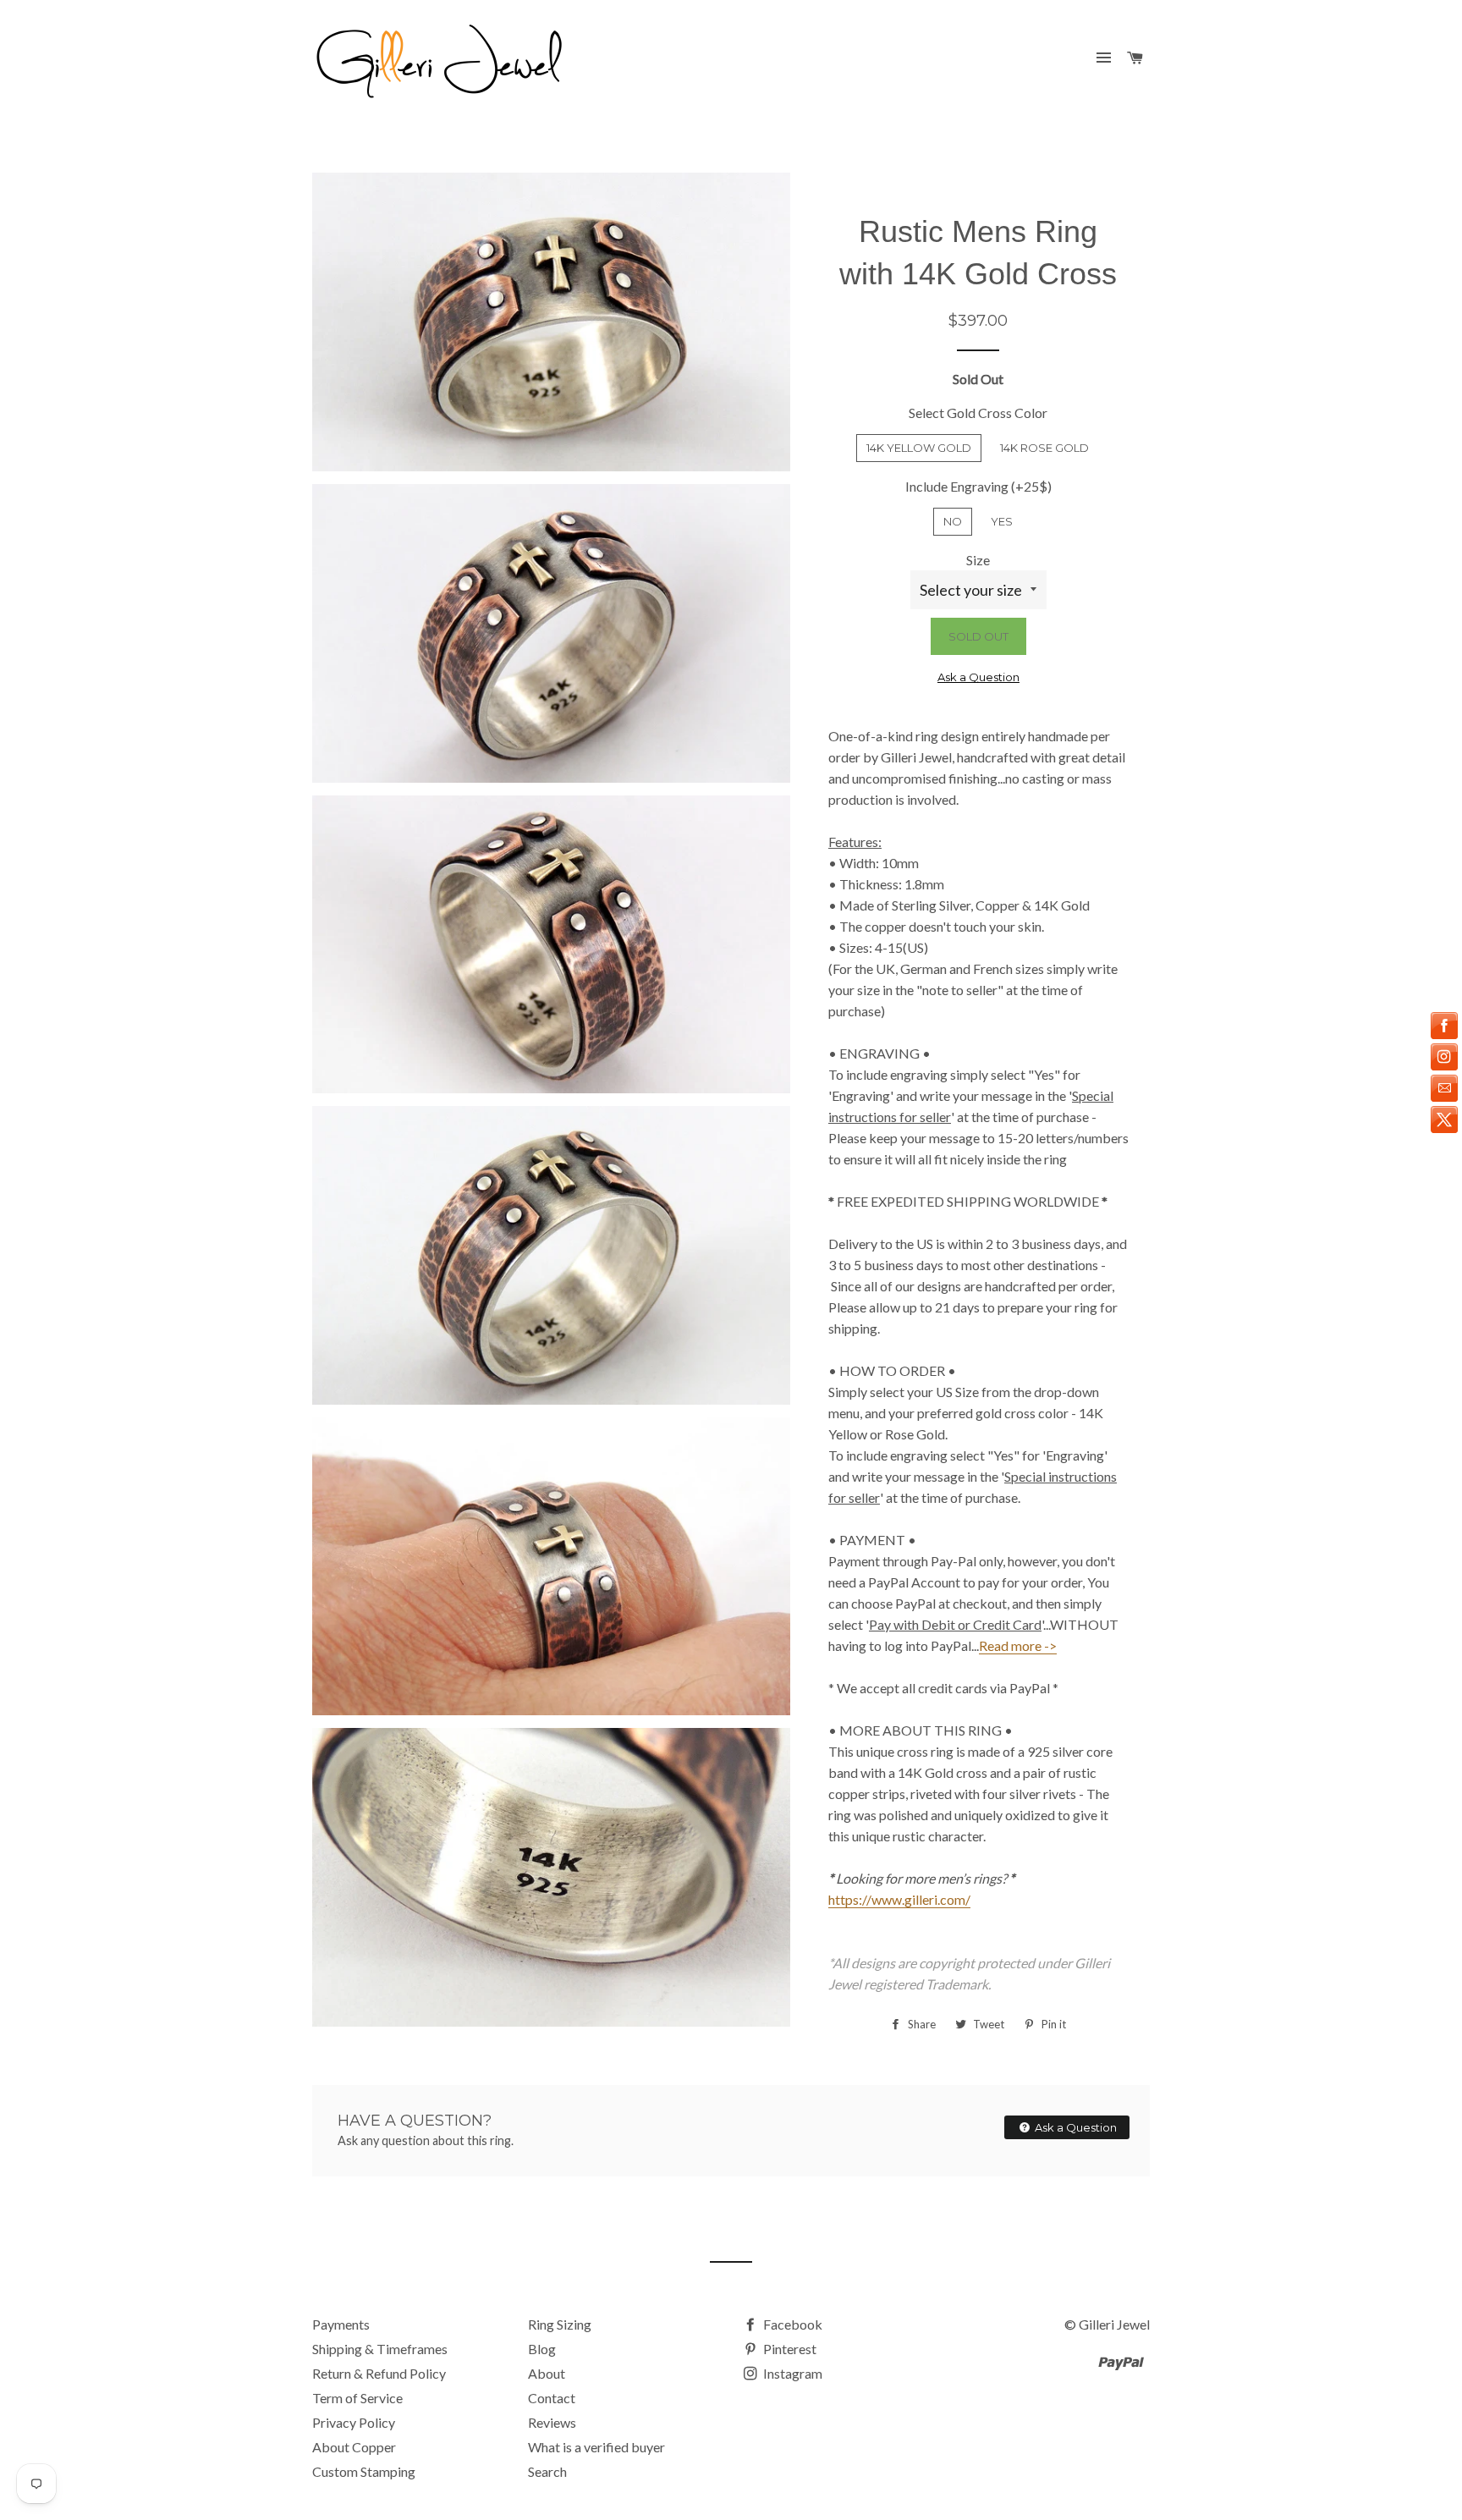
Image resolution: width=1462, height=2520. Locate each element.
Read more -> (1018, 1645)
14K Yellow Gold (919, 448)
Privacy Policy (354, 2422)
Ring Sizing (560, 2324)
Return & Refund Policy (379, 2373)
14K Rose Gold (1044, 448)
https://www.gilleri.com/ (899, 1899)
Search (547, 2471)
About (547, 2373)
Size (978, 560)
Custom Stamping (364, 2471)
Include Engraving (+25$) (978, 486)
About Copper (354, 2447)
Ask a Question (978, 677)
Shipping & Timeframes (380, 2349)
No (953, 521)
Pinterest (789, 2349)
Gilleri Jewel (1114, 2324)
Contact (552, 2398)
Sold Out (978, 636)
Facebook (791, 2324)
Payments (341, 2324)
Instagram (791, 2373)
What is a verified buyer (596, 2447)
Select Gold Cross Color (978, 413)
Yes (1002, 521)
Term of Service (357, 2398)
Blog (542, 2349)
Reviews (552, 2422)
